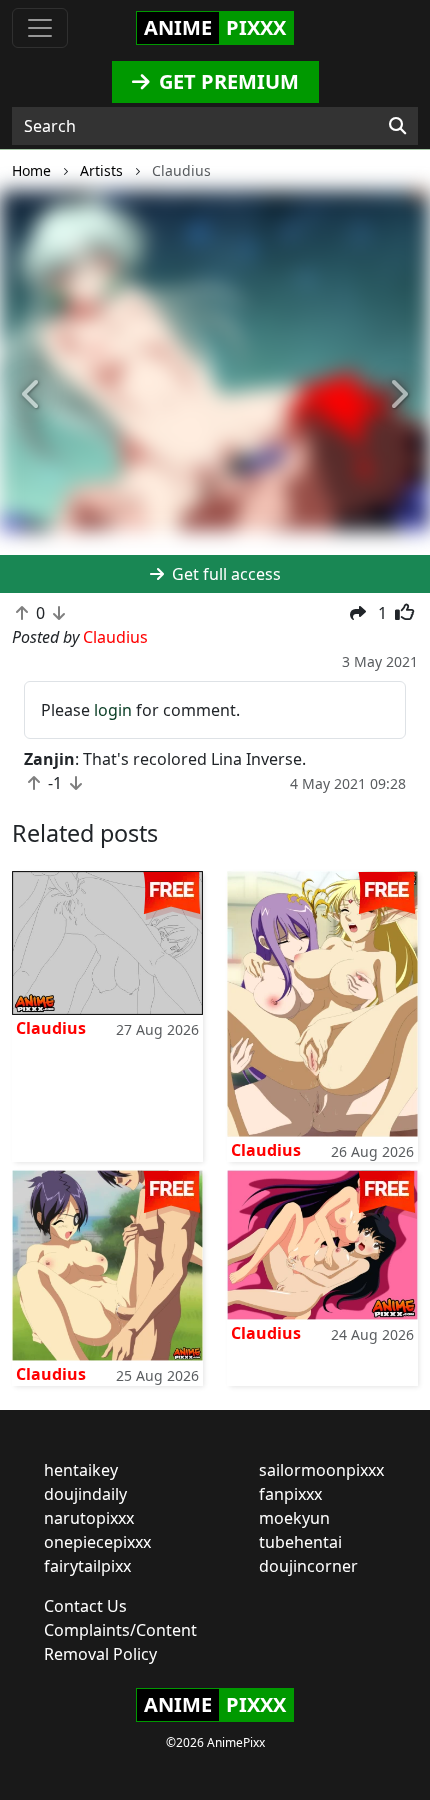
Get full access (224, 574)
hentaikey (81, 1470)
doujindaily (85, 1494)
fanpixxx (290, 1494)
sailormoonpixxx (321, 1470)
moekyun (294, 1518)
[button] (32, 396)
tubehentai (300, 1542)
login (113, 710)
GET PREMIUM (226, 81)
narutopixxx (89, 1518)
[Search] (397, 126)
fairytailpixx (87, 1566)
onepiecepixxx (97, 1542)
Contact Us (85, 1606)
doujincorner (308, 1566)
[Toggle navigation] (40, 28)
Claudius (51, 1028)
